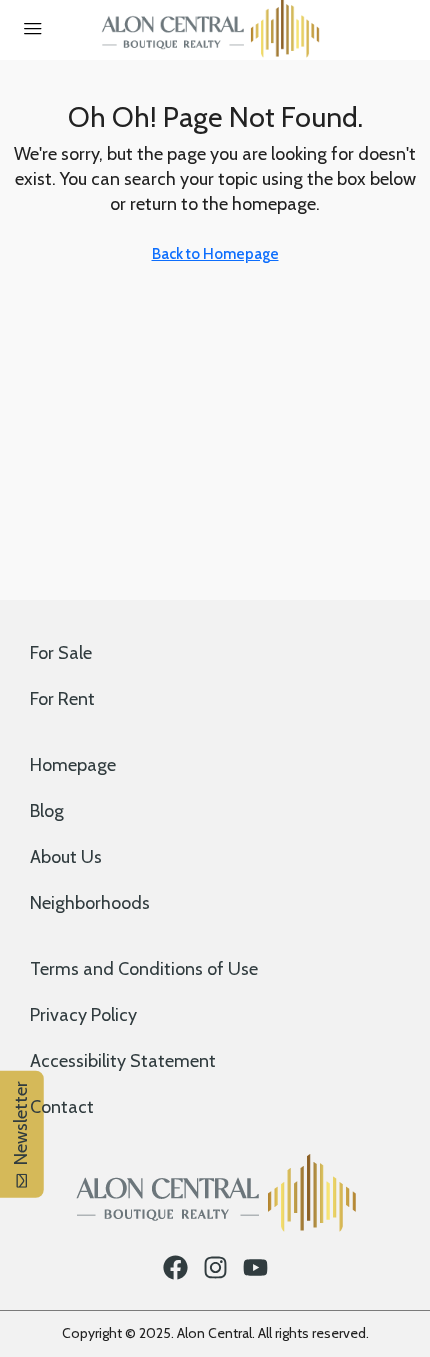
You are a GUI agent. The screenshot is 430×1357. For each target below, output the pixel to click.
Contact (62, 1107)
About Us (66, 857)
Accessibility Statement (123, 1061)
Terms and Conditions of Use (144, 969)
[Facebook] (175, 1267)
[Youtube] (255, 1267)
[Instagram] (215, 1267)
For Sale (61, 653)
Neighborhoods (90, 903)
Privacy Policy (83, 1015)
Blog (47, 811)
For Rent (62, 699)
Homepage (73, 765)
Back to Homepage (215, 254)
